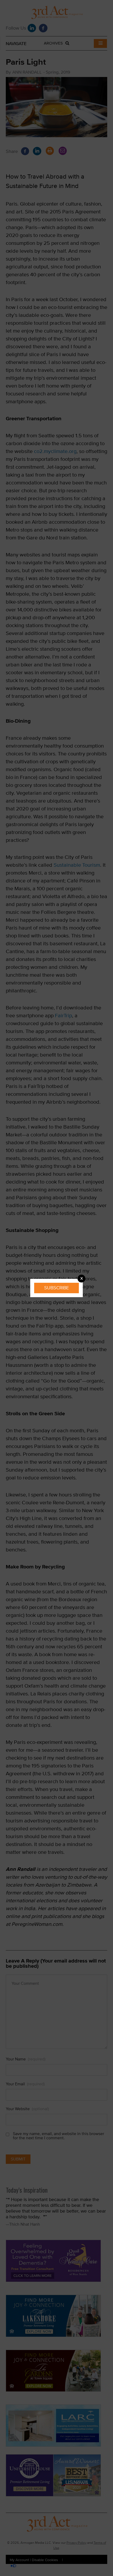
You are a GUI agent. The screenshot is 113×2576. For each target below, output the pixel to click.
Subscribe (56, 1288)
